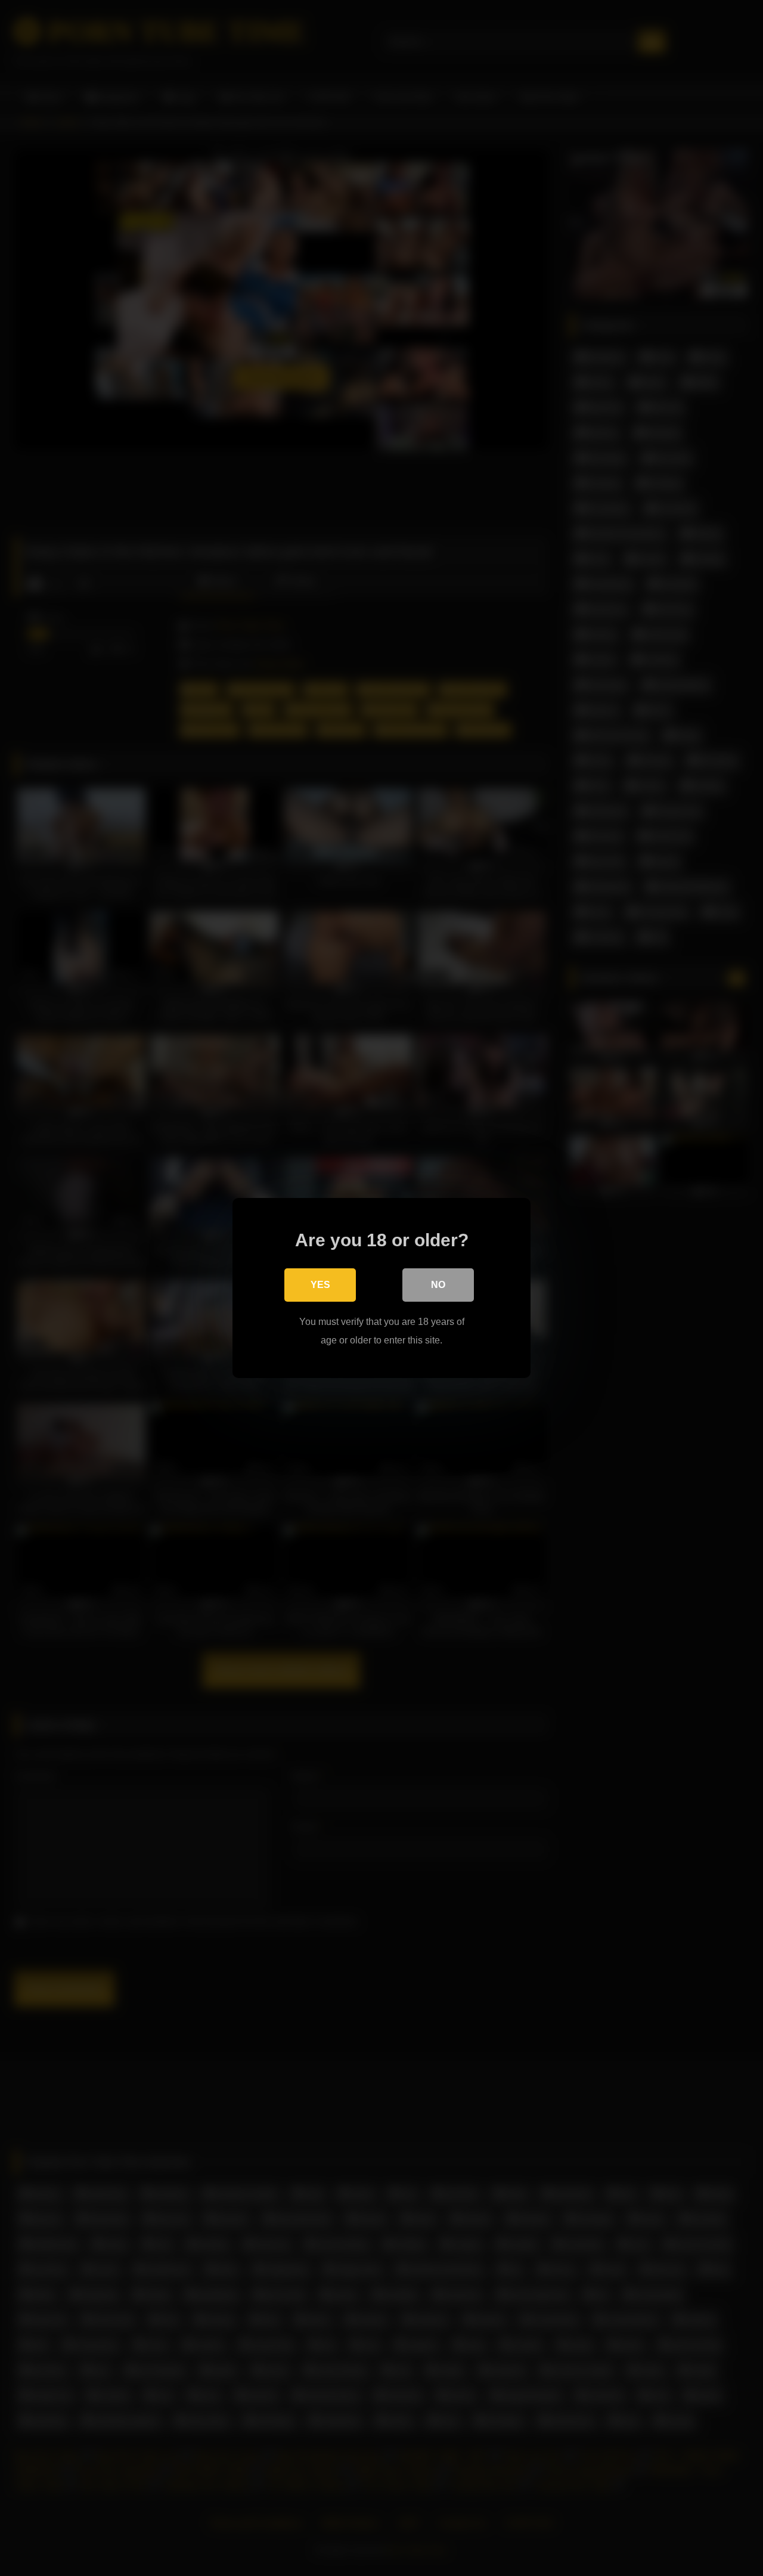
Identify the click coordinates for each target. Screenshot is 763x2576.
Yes (320, 1285)
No (438, 1285)
